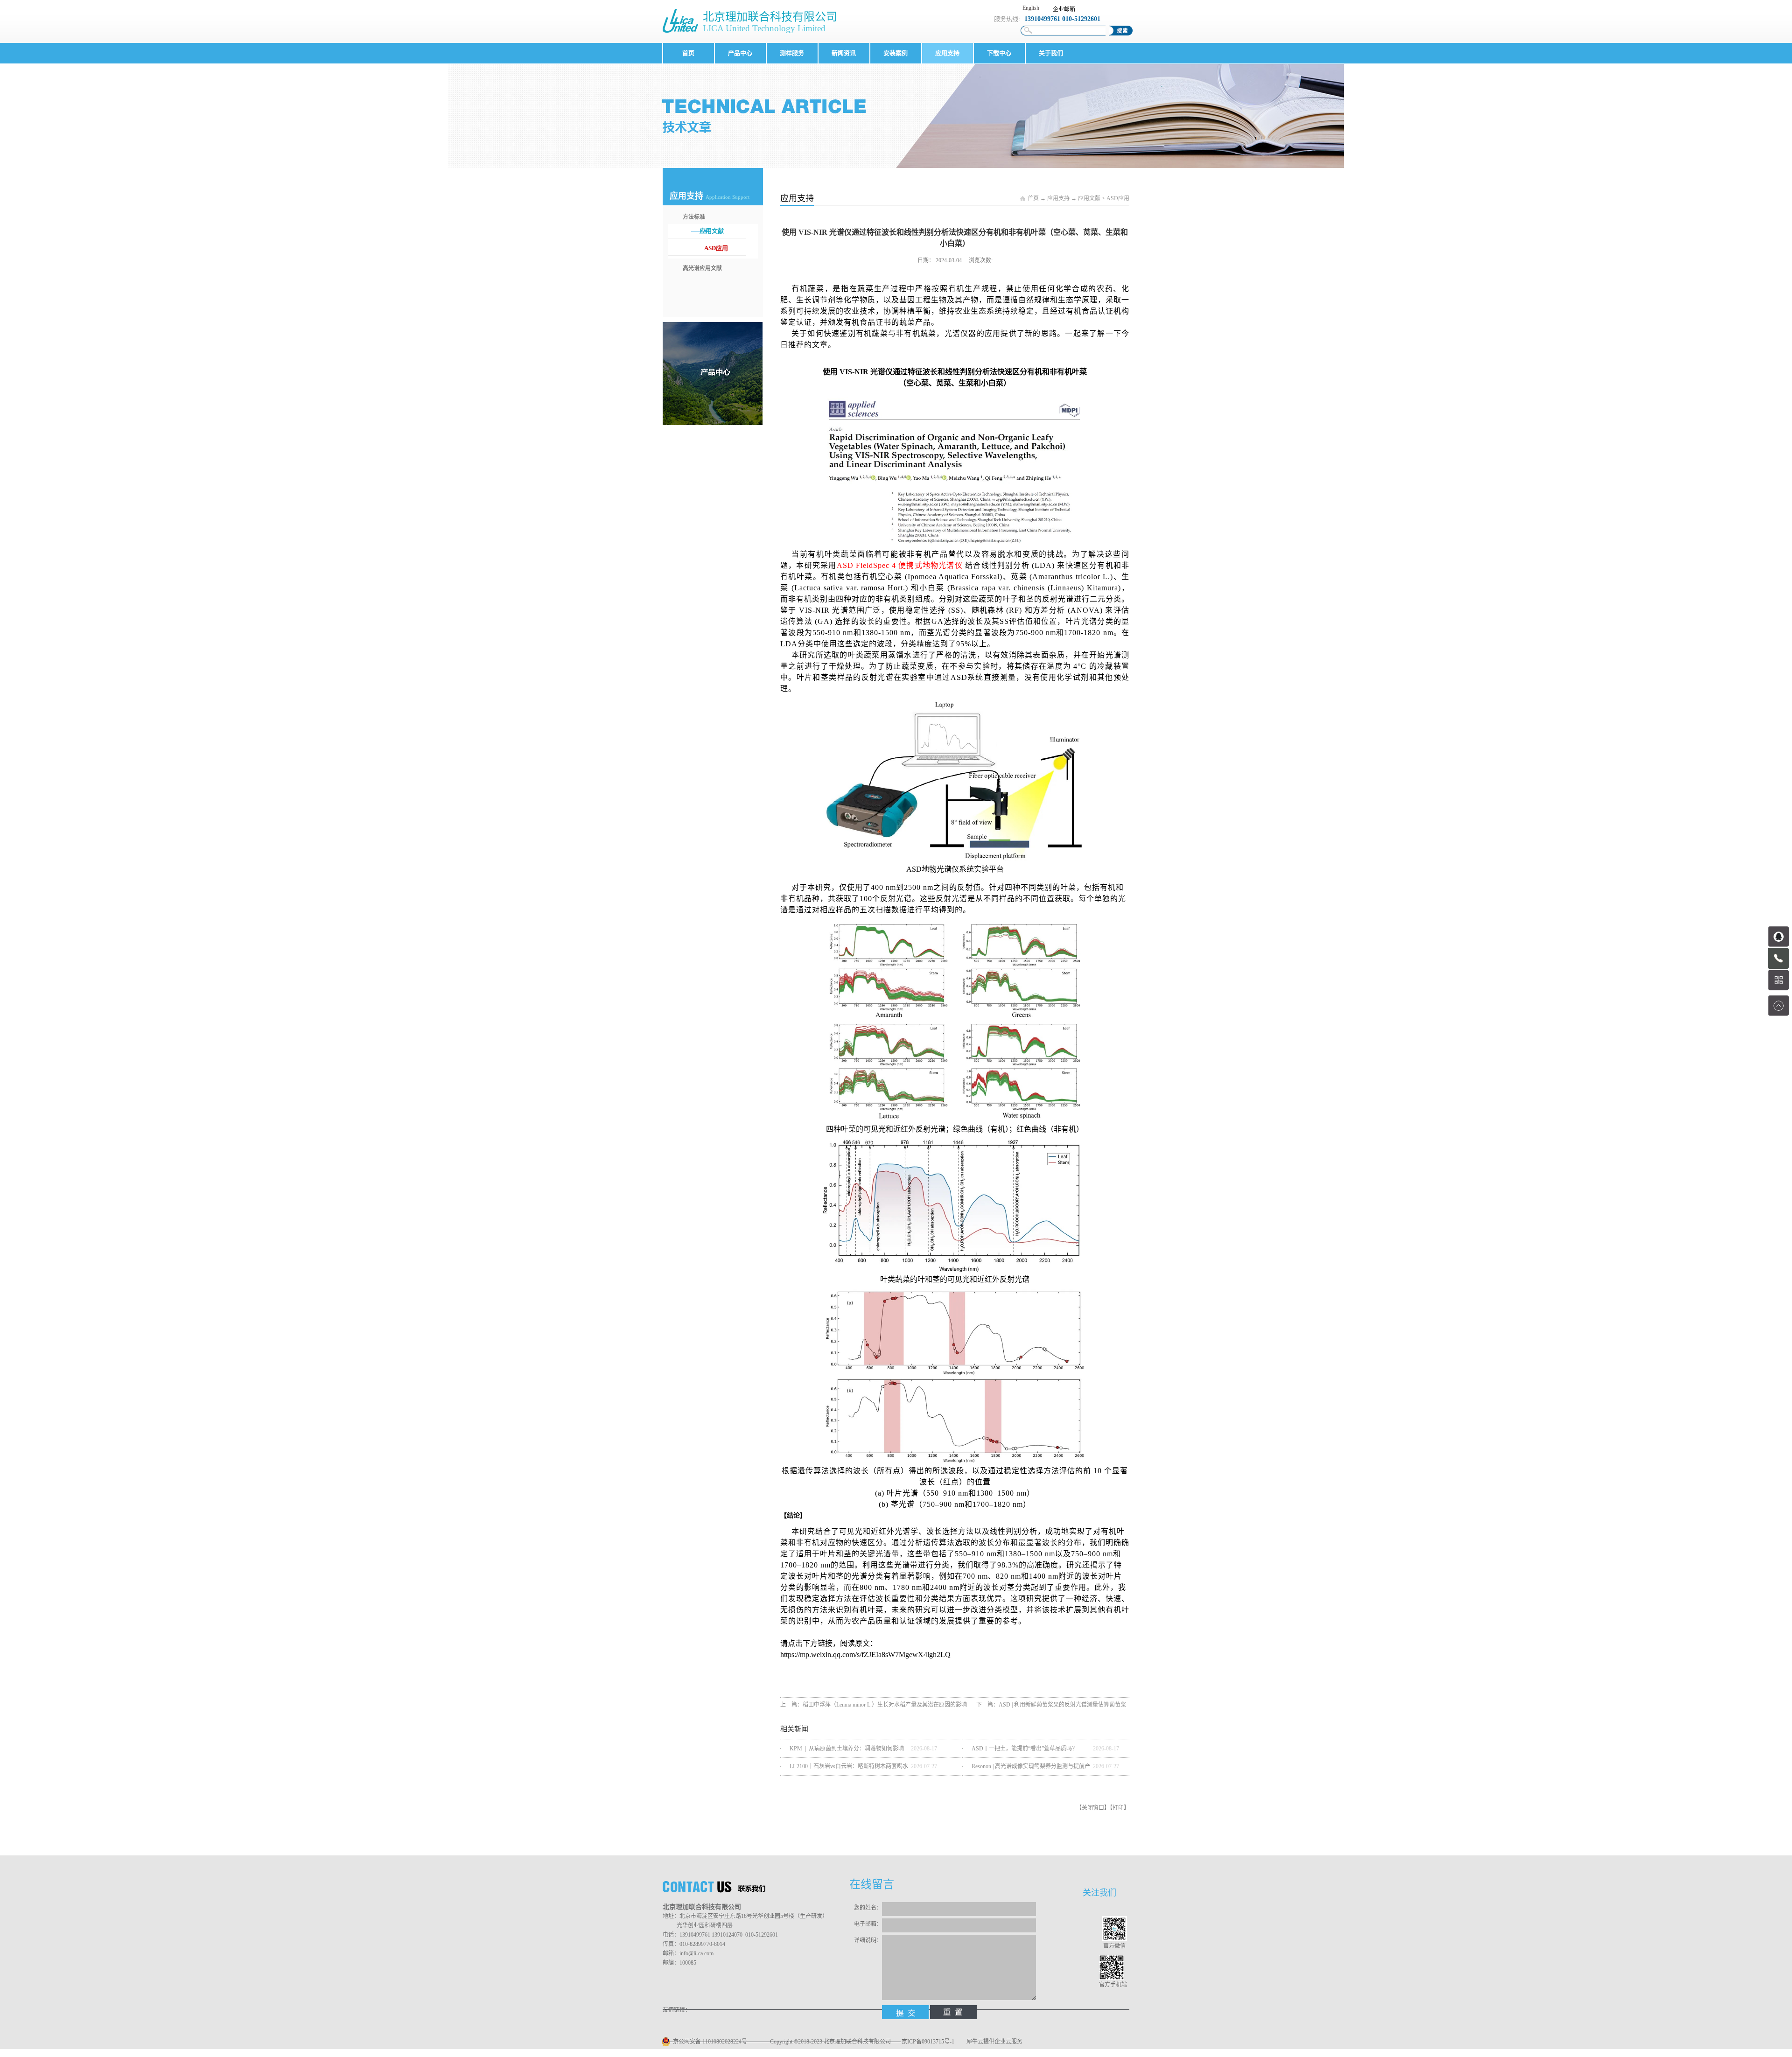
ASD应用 (1118, 198)
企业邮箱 (1064, 9)
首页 (688, 53)
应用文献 (1089, 198)
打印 (1118, 1808)
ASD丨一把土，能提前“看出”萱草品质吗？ (1025, 1749)
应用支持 (1058, 198)
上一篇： (874, 1705)
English (1031, 8)
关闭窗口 (1093, 1808)
